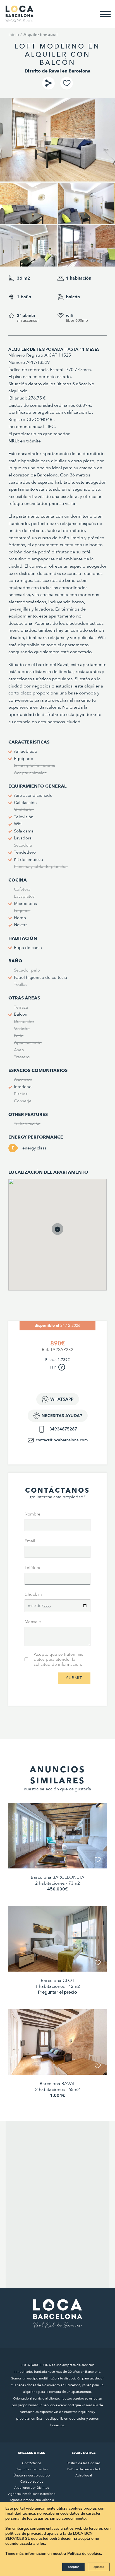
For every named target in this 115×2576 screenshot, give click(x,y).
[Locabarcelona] (20, 20)
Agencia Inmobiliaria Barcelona (32, 2494)
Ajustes (99, 2567)
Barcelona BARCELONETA (57, 1877)
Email (30, 1541)
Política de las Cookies (83, 2463)
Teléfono (33, 1568)
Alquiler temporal (40, 35)
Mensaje (33, 1622)
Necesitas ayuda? (62, 1416)
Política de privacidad (84, 2469)
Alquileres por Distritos (32, 2488)
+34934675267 (62, 1429)
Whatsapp (62, 1399)
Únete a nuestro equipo (32, 2475)
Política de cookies (84, 2554)
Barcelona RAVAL (57, 2084)
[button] (63, 1235)
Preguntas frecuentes (32, 2469)
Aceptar (73, 2567)
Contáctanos (32, 2463)
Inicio (14, 35)
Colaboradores (32, 2481)
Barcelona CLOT (58, 1981)
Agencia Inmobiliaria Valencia (32, 2500)
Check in (33, 1594)
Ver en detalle (58, 1855)
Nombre (33, 1514)
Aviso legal (84, 2475)
